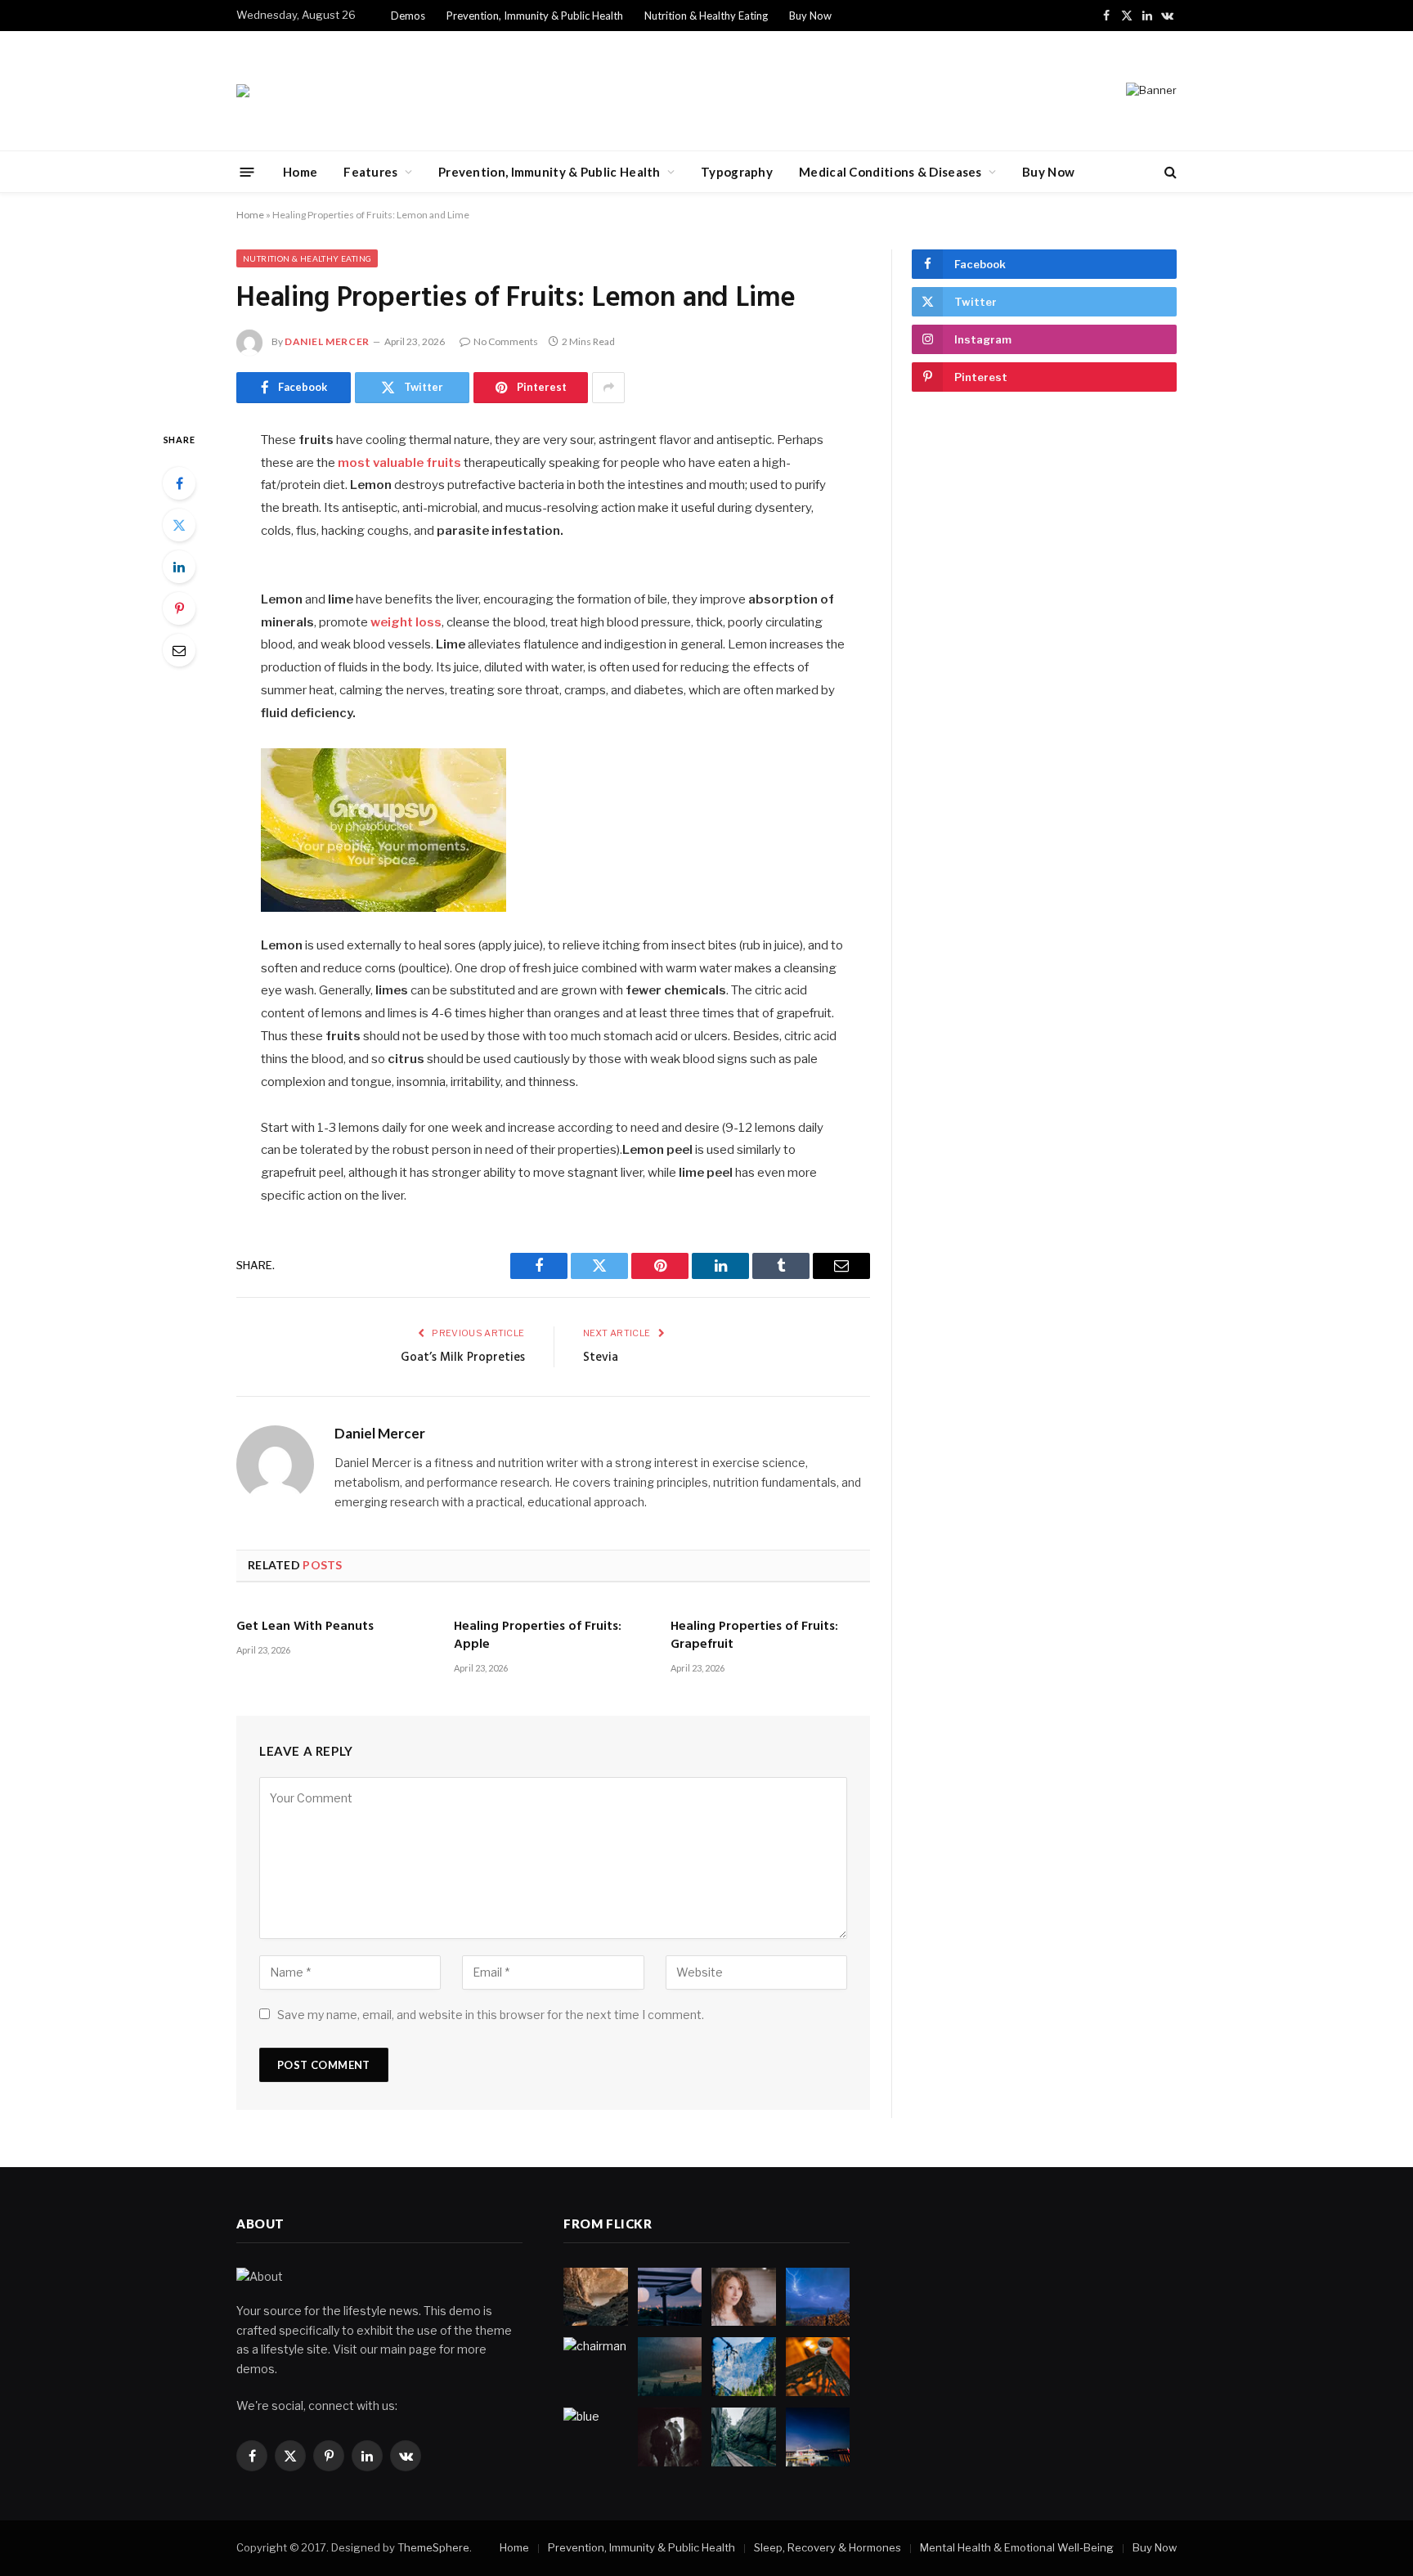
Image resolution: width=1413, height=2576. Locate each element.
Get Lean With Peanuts (305, 1627)
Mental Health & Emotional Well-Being (1017, 2547)
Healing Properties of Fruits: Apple (538, 1636)
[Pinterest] (179, 608)
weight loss (406, 622)
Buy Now (810, 16)
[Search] (1169, 172)
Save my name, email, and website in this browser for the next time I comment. (491, 2015)
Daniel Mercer (327, 341)
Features (370, 172)
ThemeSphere (433, 2547)
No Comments (506, 341)
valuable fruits (417, 463)
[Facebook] (179, 483)
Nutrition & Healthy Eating (706, 16)
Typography (737, 172)
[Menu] (247, 171)
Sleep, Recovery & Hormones (828, 2547)
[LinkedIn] (179, 567)
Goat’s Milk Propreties (463, 1358)
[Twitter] (179, 525)
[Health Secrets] (243, 91)
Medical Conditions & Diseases (890, 172)
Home (300, 172)
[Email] (179, 650)
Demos (408, 16)
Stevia (601, 1358)
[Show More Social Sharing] (608, 388)
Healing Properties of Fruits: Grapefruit (754, 1636)
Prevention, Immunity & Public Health (535, 16)
